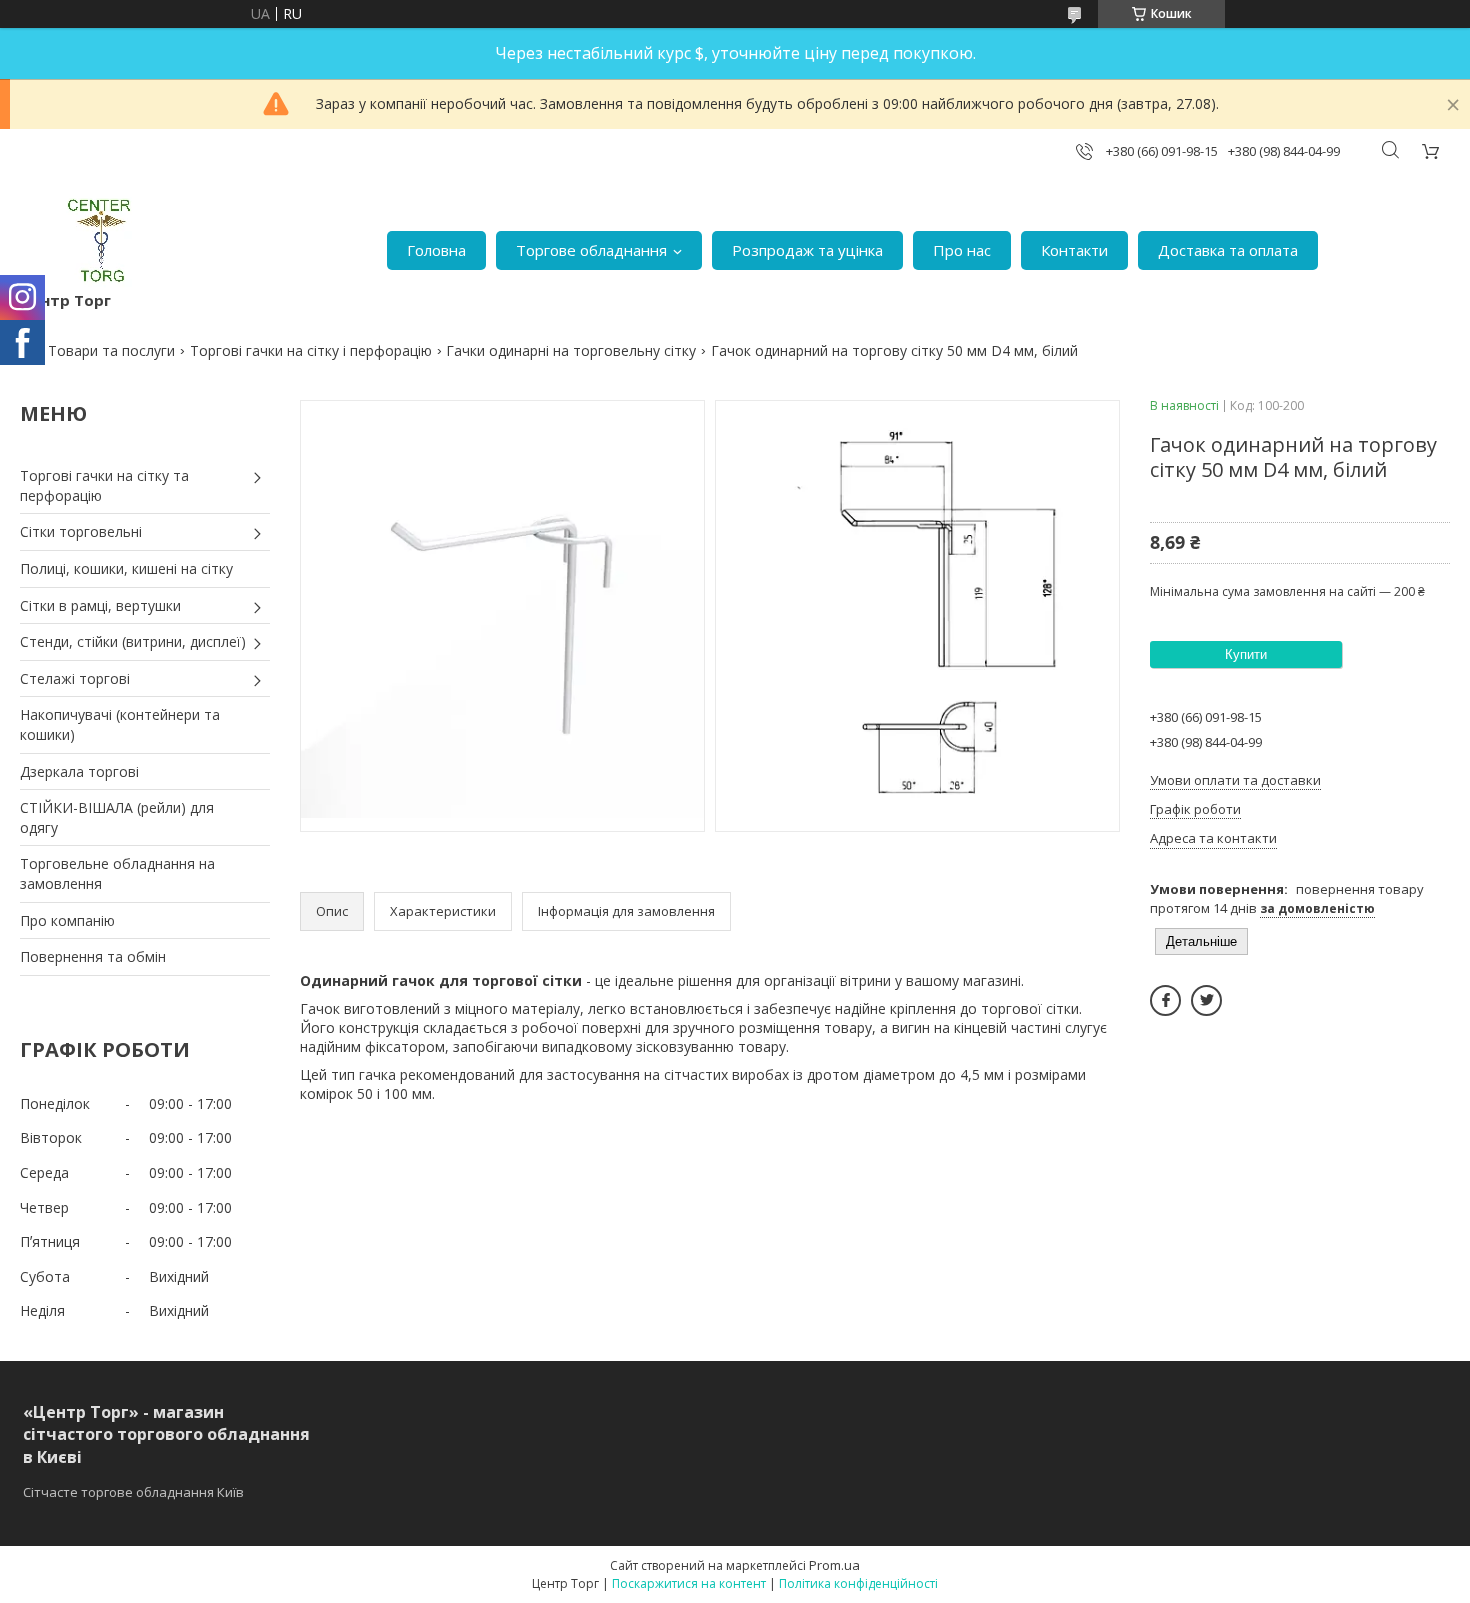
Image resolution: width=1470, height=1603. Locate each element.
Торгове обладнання (591, 250)
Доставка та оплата (1228, 250)
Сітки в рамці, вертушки (100, 605)
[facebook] (1165, 1000)
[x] (1206, 1000)
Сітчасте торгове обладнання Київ (133, 1492)
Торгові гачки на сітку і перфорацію (311, 350)
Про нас (962, 250)
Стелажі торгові (75, 678)
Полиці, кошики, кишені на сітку (126, 568)
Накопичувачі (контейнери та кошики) (120, 724)
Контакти (1074, 250)
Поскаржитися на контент (689, 1583)
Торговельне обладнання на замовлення (117, 873)
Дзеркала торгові (79, 771)
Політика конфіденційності (858, 1583)
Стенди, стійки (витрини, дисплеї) (133, 641)
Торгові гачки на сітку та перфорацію (104, 485)
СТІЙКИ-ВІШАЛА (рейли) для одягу (117, 817)
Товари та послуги (111, 350)
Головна (436, 250)
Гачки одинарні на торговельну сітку (571, 350)
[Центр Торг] (86, 240)
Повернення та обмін (93, 956)
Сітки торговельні (81, 531)
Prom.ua (834, 1565)
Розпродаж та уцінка (807, 250)
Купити (1246, 654)
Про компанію (67, 920)
